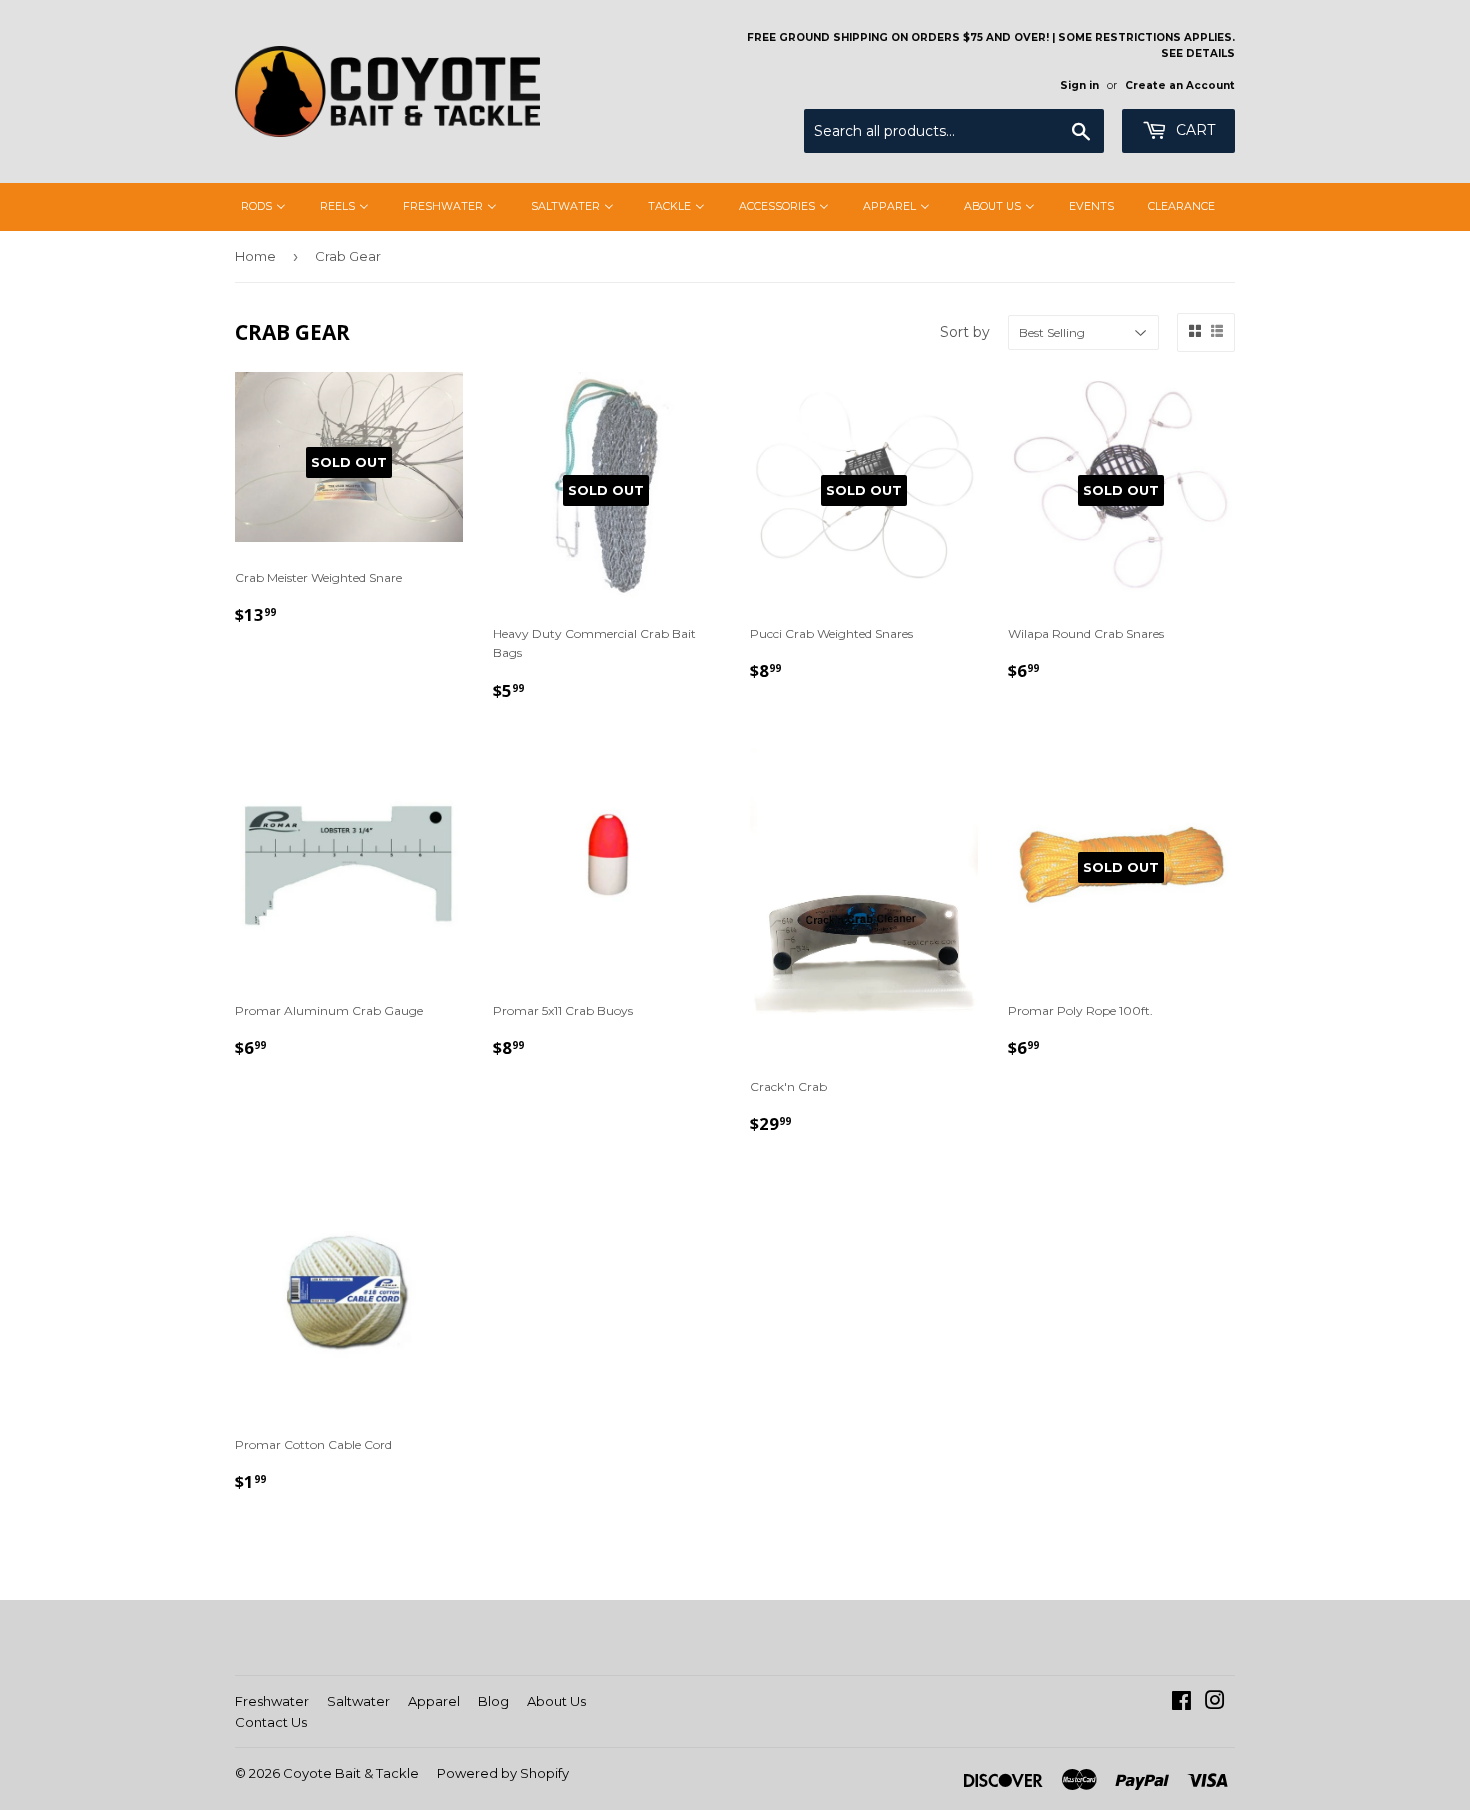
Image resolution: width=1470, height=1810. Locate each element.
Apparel (434, 1701)
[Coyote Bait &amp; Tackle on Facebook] (1181, 1703)
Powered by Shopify (503, 1773)
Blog (493, 1701)
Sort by (965, 332)
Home (255, 256)
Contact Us (271, 1722)
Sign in (1079, 85)
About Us (556, 1701)
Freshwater (272, 1701)
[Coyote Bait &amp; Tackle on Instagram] (1215, 1703)
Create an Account (1180, 85)
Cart (1193, 130)
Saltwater (358, 1701)
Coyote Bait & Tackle (351, 1773)
